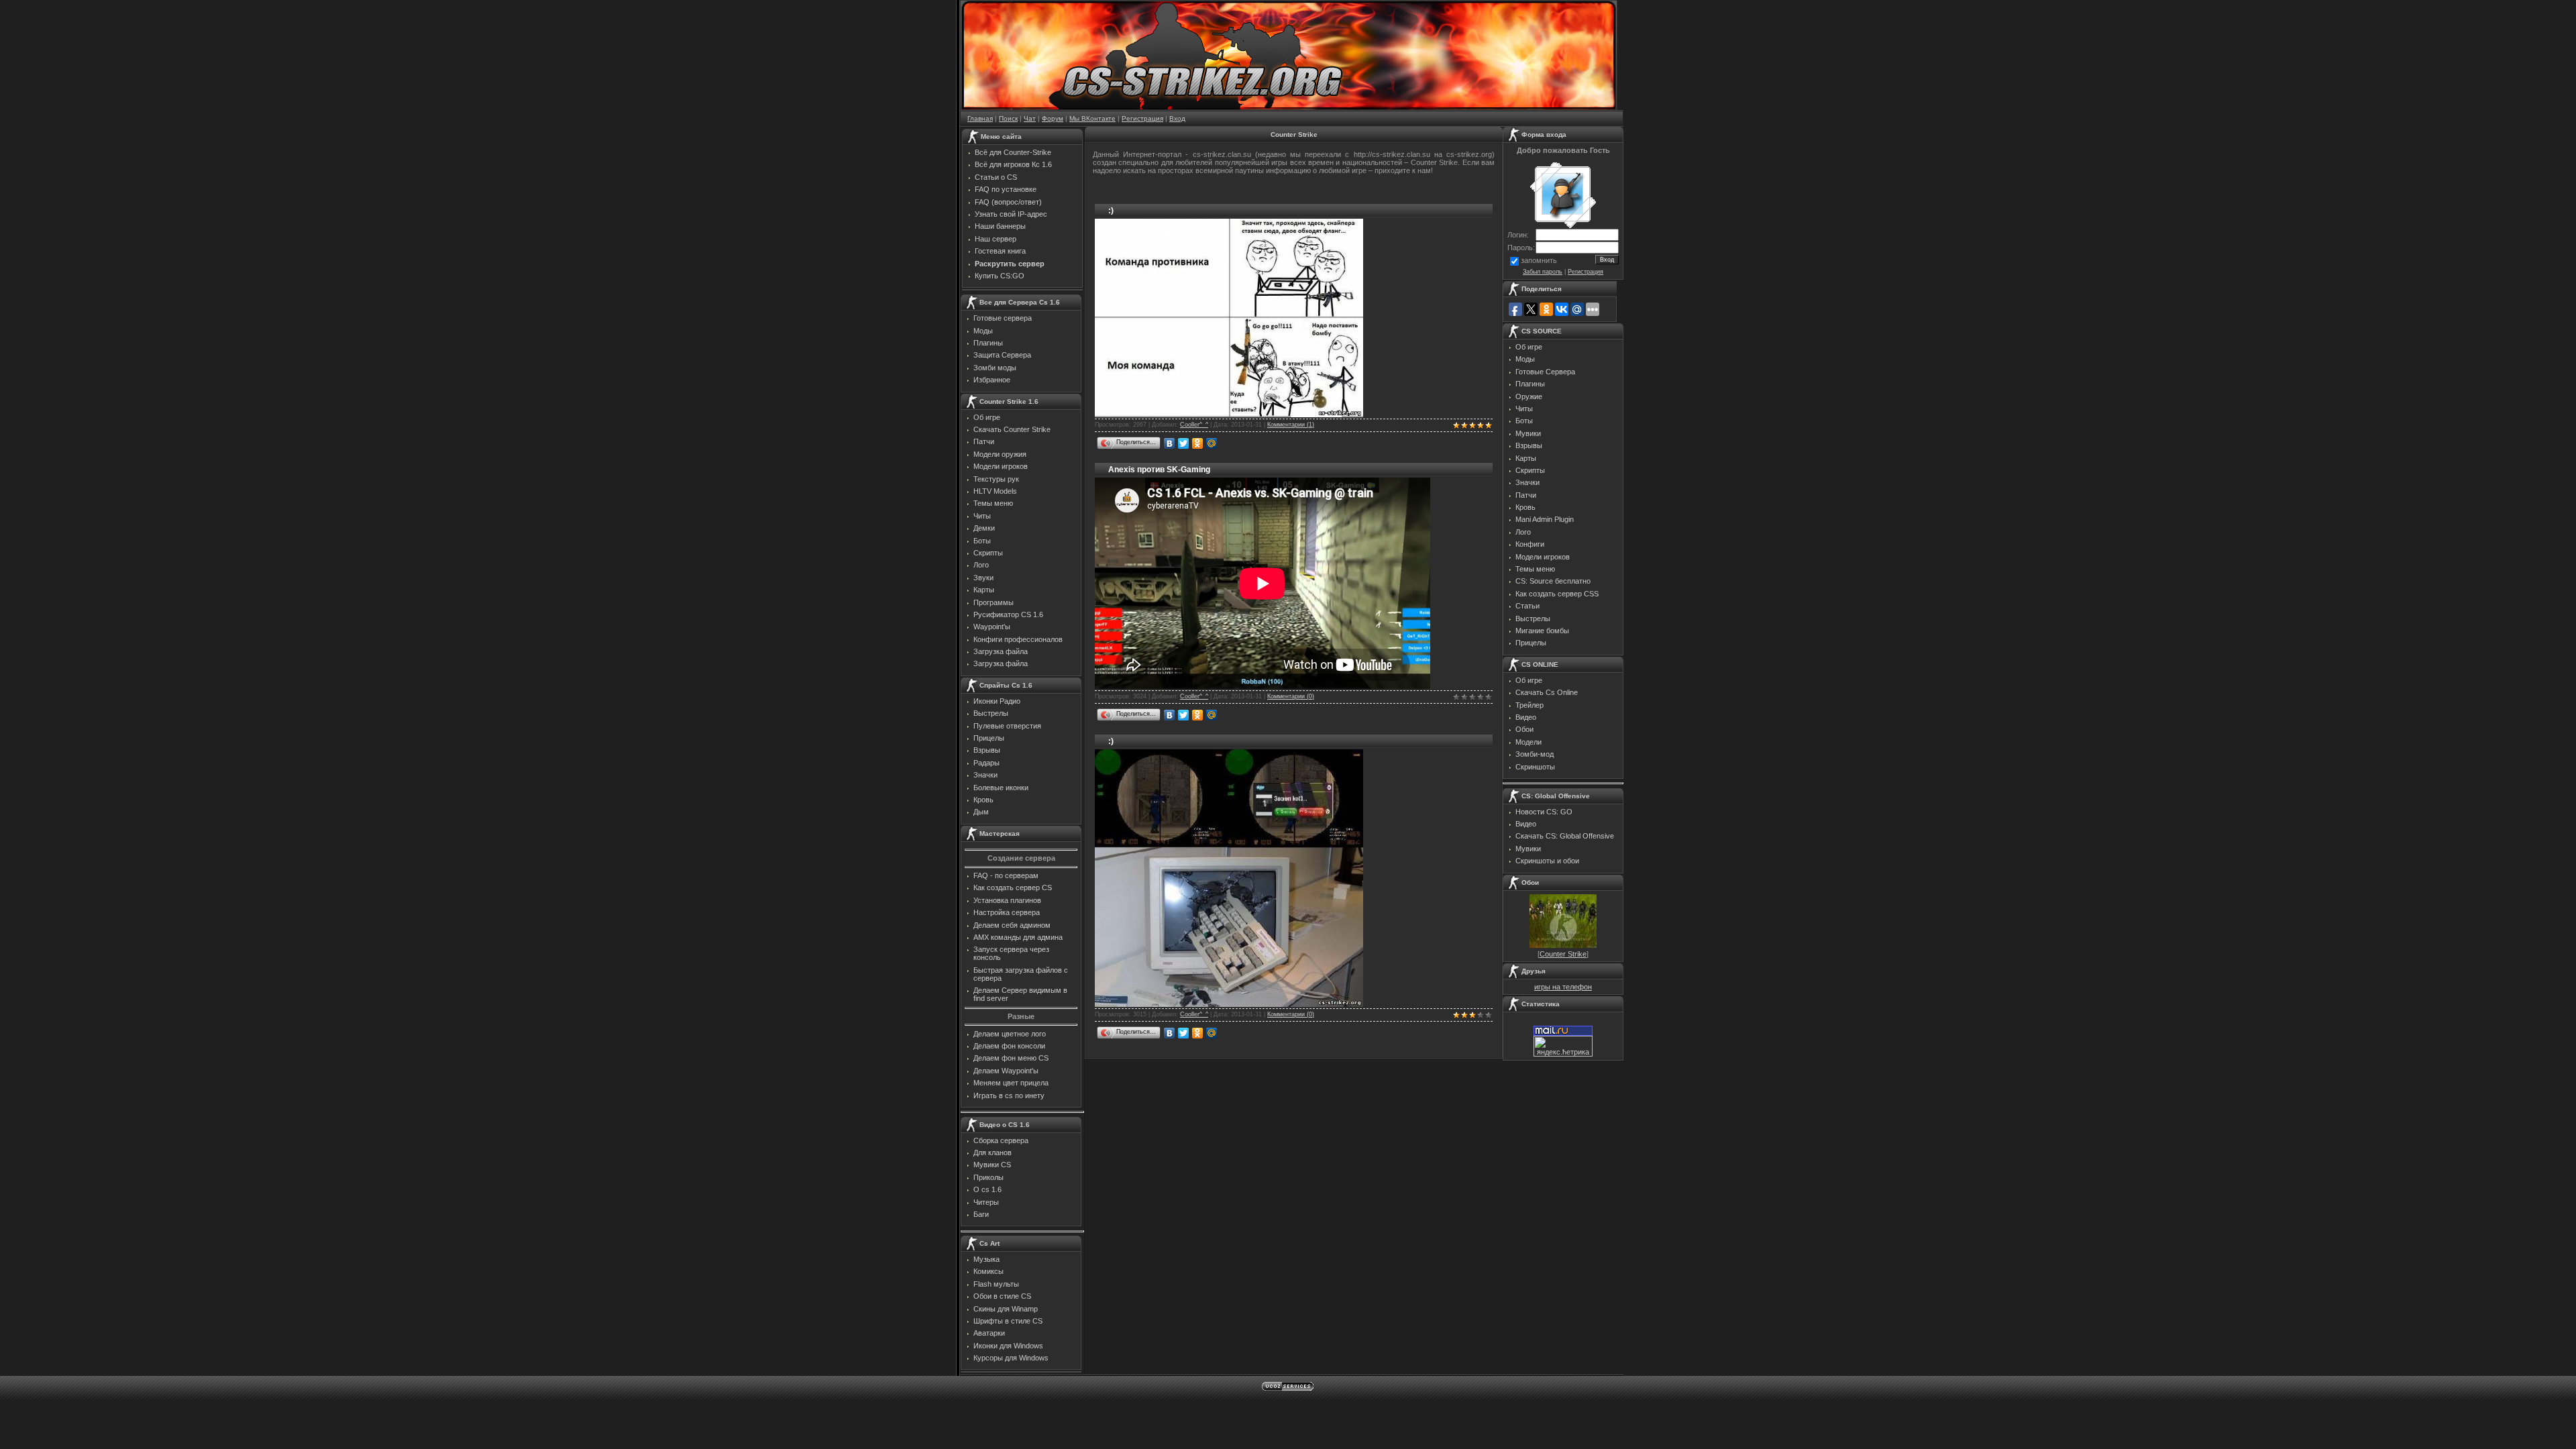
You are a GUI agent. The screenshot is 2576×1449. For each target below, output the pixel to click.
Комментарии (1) (1291, 425)
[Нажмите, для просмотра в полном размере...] (1229, 414)
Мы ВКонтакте (1092, 118)
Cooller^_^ (1194, 425)
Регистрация (1142, 118)
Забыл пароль (1543, 272)
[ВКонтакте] (1170, 443)
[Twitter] (1184, 443)
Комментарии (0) (1291, 696)
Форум (1053, 118)
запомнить (1539, 260)
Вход (1177, 118)
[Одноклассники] (1198, 443)
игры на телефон (1563, 987)
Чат (1030, 118)
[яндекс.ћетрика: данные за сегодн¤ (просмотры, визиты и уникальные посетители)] (1563, 1046)
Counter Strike (1563, 954)
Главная (980, 118)
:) (1111, 211)
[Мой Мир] (1212, 443)
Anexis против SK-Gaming (1159, 470)
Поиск (1008, 118)
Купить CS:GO (1000, 276)
